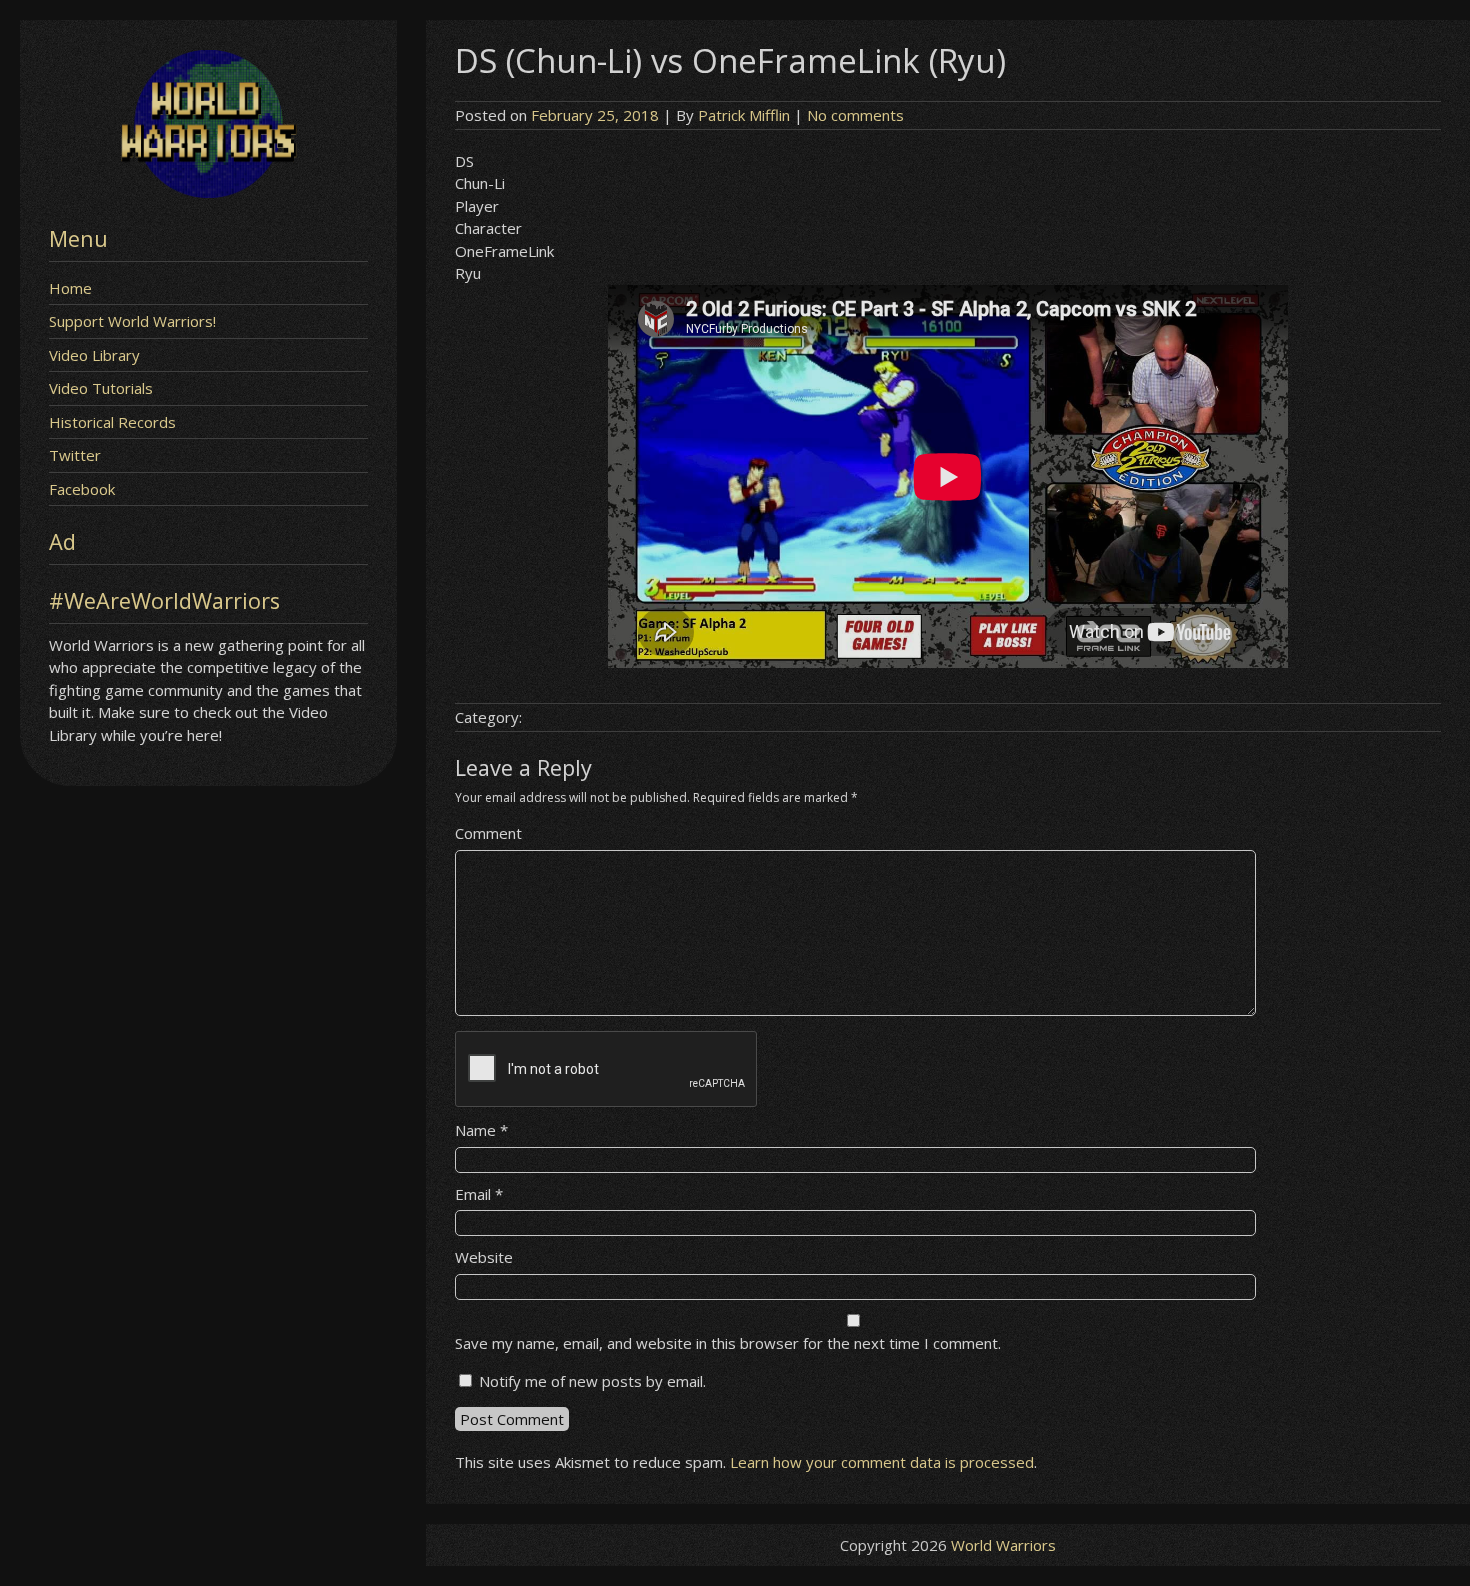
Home (70, 288)
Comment (488, 833)
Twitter (75, 455)
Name (481, 1130)
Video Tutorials (101, 388)
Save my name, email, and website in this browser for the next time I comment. (728, 1343)
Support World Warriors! (132, 321)
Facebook (82, 489)
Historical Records (112, 422)
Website (484, 1257)
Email (479, 1194)
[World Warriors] (208, 192)
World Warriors (1003, 1545)
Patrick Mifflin (744, 115)
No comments (855, 115)
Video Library (94, 355)
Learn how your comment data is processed (882, 1462)
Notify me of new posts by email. (592, 1381)
